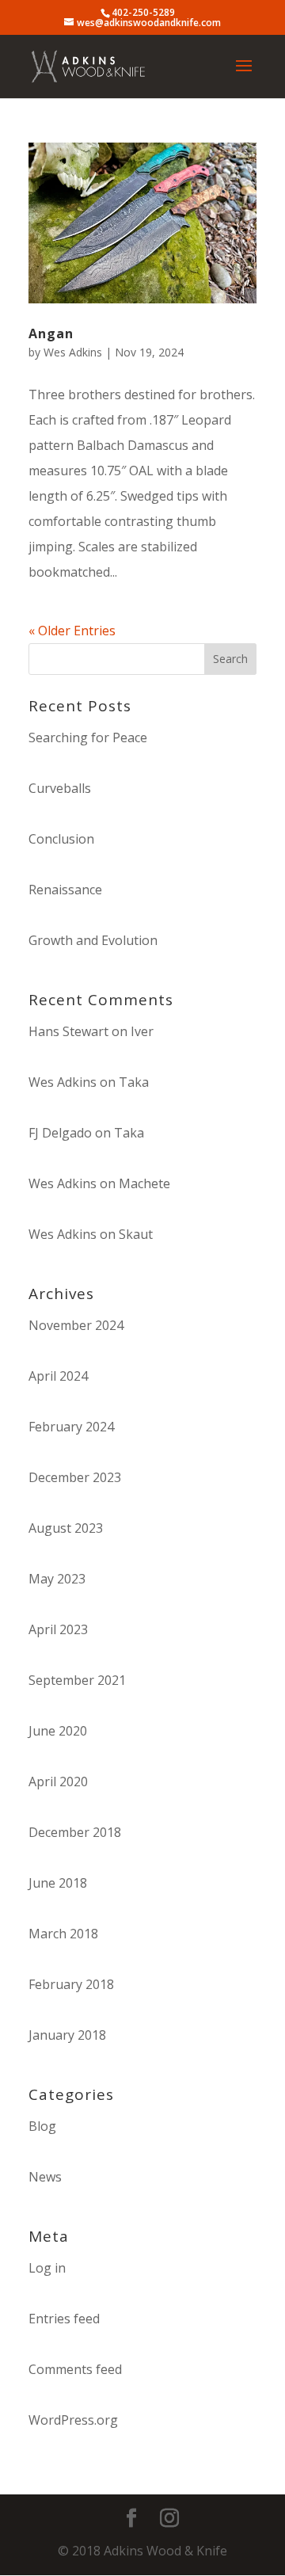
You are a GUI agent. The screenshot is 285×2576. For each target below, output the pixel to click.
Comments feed (75, 2369)
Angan (51, 333)
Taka (134, 1082)
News (45, 2177)
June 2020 (58, 1731)
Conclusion (61, 839)
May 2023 (57, 1579)
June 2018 (58, 1883)
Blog (42, 2126)
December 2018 (75, 1832)
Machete (144, 1183)
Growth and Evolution (93, 940)
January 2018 (67, 2035)
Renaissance (65, 890)
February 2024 (71, 1427)
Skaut (136, 1234)
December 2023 (75, 1477)
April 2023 (58, 1629)
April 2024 (58, 1376)
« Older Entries (72, 631)
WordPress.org (73, 2420)
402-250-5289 (143, 12)
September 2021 (77, 1680)
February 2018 (71, 1984)
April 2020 (58, 1781)
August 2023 (66, 1528)
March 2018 (63, 1934)
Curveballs (60, 788)
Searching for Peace (88, 737)
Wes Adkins (73, 352)
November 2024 (76, 1325)
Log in (47, 2268)
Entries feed (64, 2319)
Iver (142, 1031)
